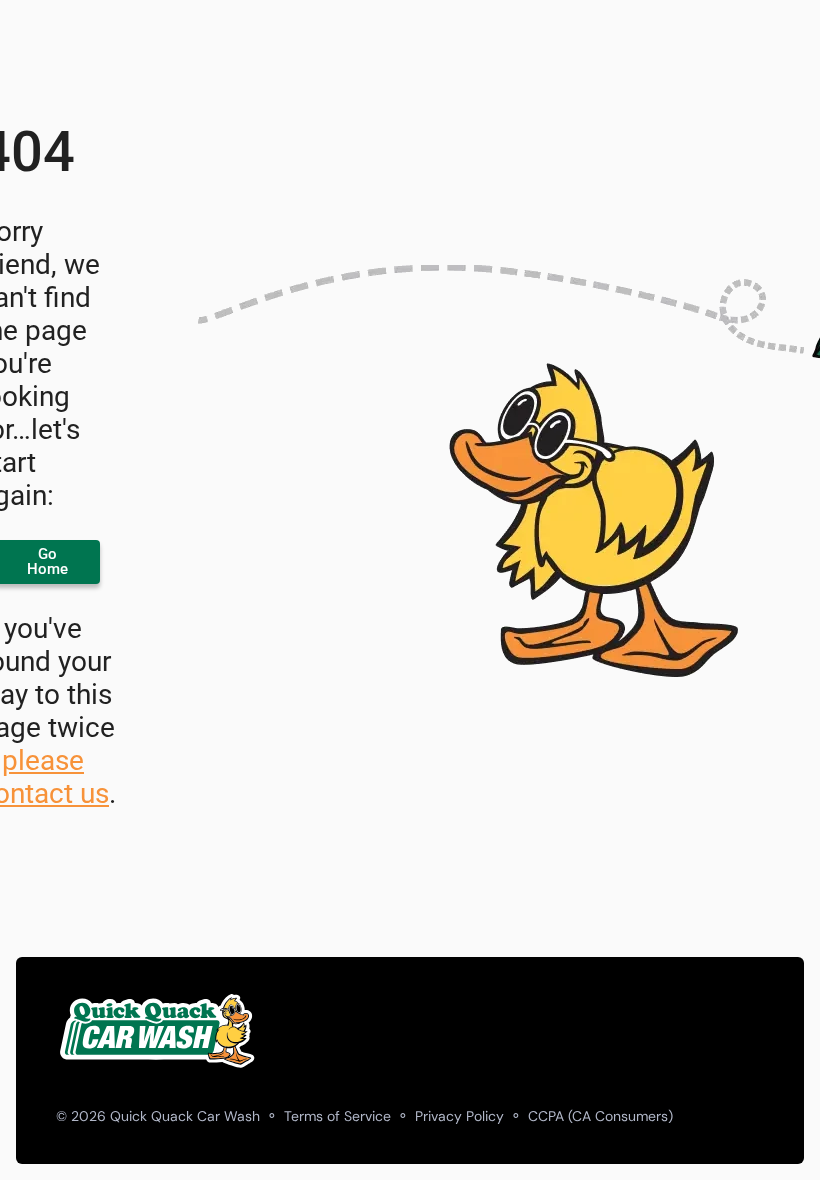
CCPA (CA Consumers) (600, 1116)
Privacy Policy (459, 1116)
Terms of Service (337, 1116)
